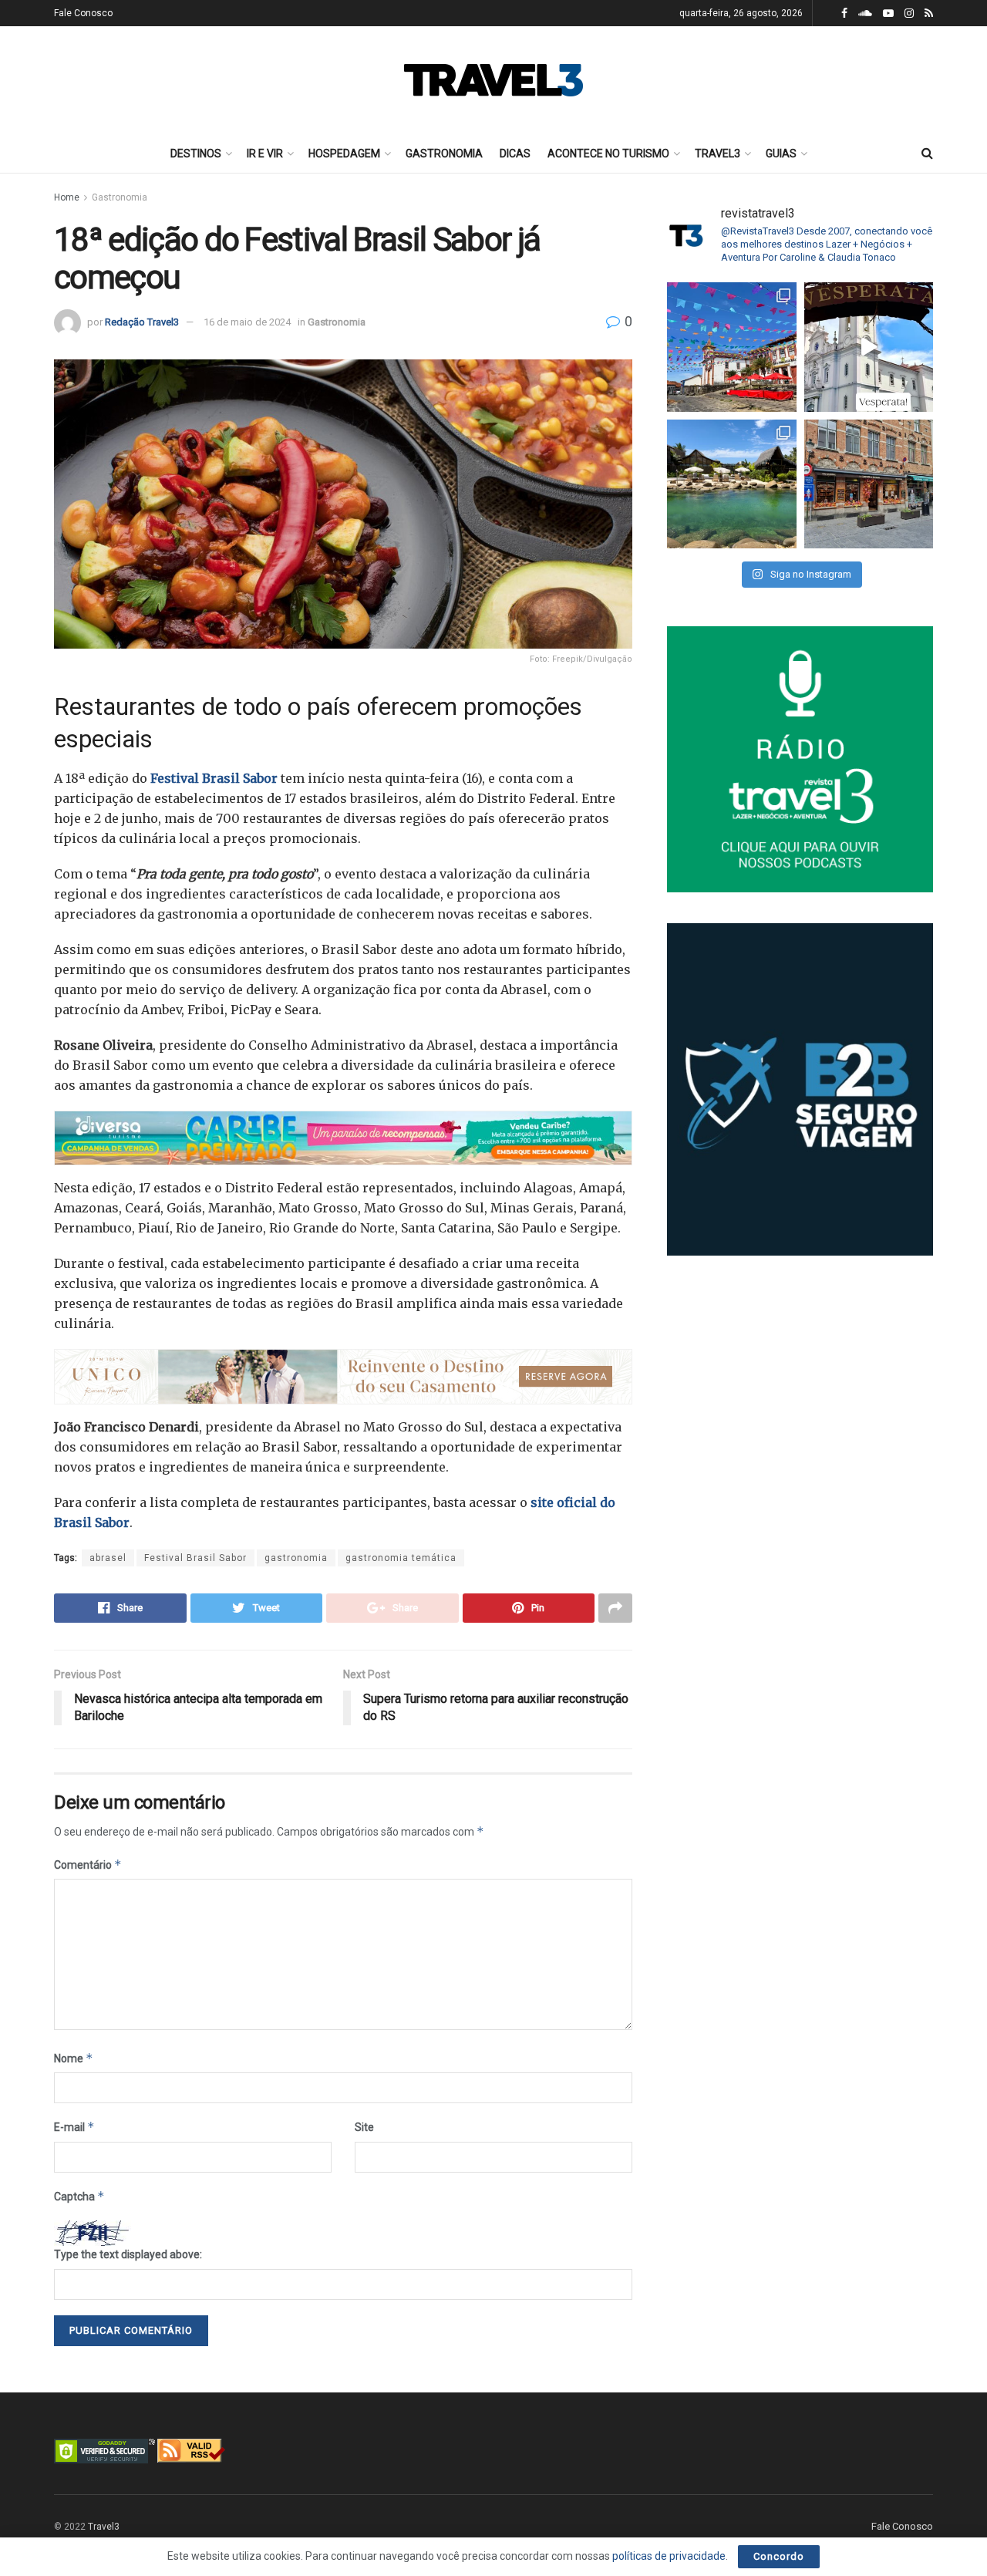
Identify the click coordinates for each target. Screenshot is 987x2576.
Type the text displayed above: (128, 2254)
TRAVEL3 (718, 153)
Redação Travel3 (142, 322)
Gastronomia (120, 197)
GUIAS (781, 153)
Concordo (779, 2556)
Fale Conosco (83, 13)
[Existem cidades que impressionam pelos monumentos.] (732, 347)
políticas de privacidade (669, 2556)
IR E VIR (265, 153)
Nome (74, 2058)
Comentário (88, 1865)
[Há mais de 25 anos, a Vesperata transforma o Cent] (869, 347)
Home (67, 197)
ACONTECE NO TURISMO (608, 153)
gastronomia (296, 1558)
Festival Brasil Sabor (216, 778)
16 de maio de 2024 (247, 322)
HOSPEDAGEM (344, 153)
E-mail (74, 2127)
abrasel (108, 1558)
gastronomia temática (401, 1558)
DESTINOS (196, 153)
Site (364, 2127)
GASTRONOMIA (444, 153)
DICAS (515, 153)
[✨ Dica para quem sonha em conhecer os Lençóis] (732, 484)
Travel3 (104, 2527)
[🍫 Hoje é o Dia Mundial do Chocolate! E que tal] (869, 484)
